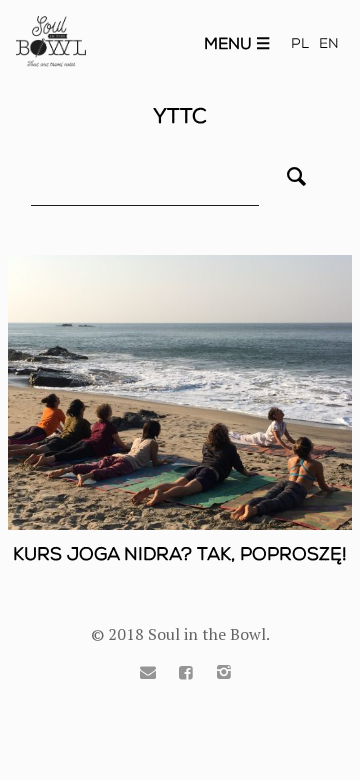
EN (329, 43)
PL (300, 43)
